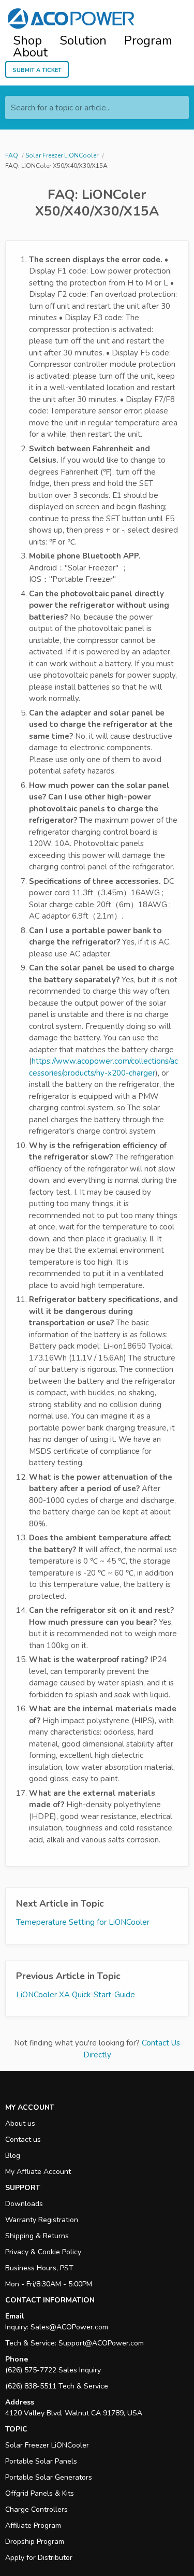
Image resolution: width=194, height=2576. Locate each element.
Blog (13, 2156)
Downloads (24, 2204)
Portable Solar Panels (41, 2461)
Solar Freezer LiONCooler (47, 2445)
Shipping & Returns (37, 2236)
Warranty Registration (42, 2220)
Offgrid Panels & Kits (40, 2493)
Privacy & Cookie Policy (43, 2252)
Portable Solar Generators (49, 2477)
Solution (83, 41)
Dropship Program (35, 2542)
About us (20, 2123)
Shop (27, 41)
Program (148, 41)
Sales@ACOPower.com (69, 2327)
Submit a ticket (37, 69)
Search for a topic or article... (61, 108)
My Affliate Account (38, 2172)
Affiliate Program (33, 2525)
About (30, 53)
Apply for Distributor (39, 2558)
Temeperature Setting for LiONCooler (83, 1922)
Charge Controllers (36, 2509)
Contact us (23, 2139)
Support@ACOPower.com (101, 2343)
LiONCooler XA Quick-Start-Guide (76, 1995)
